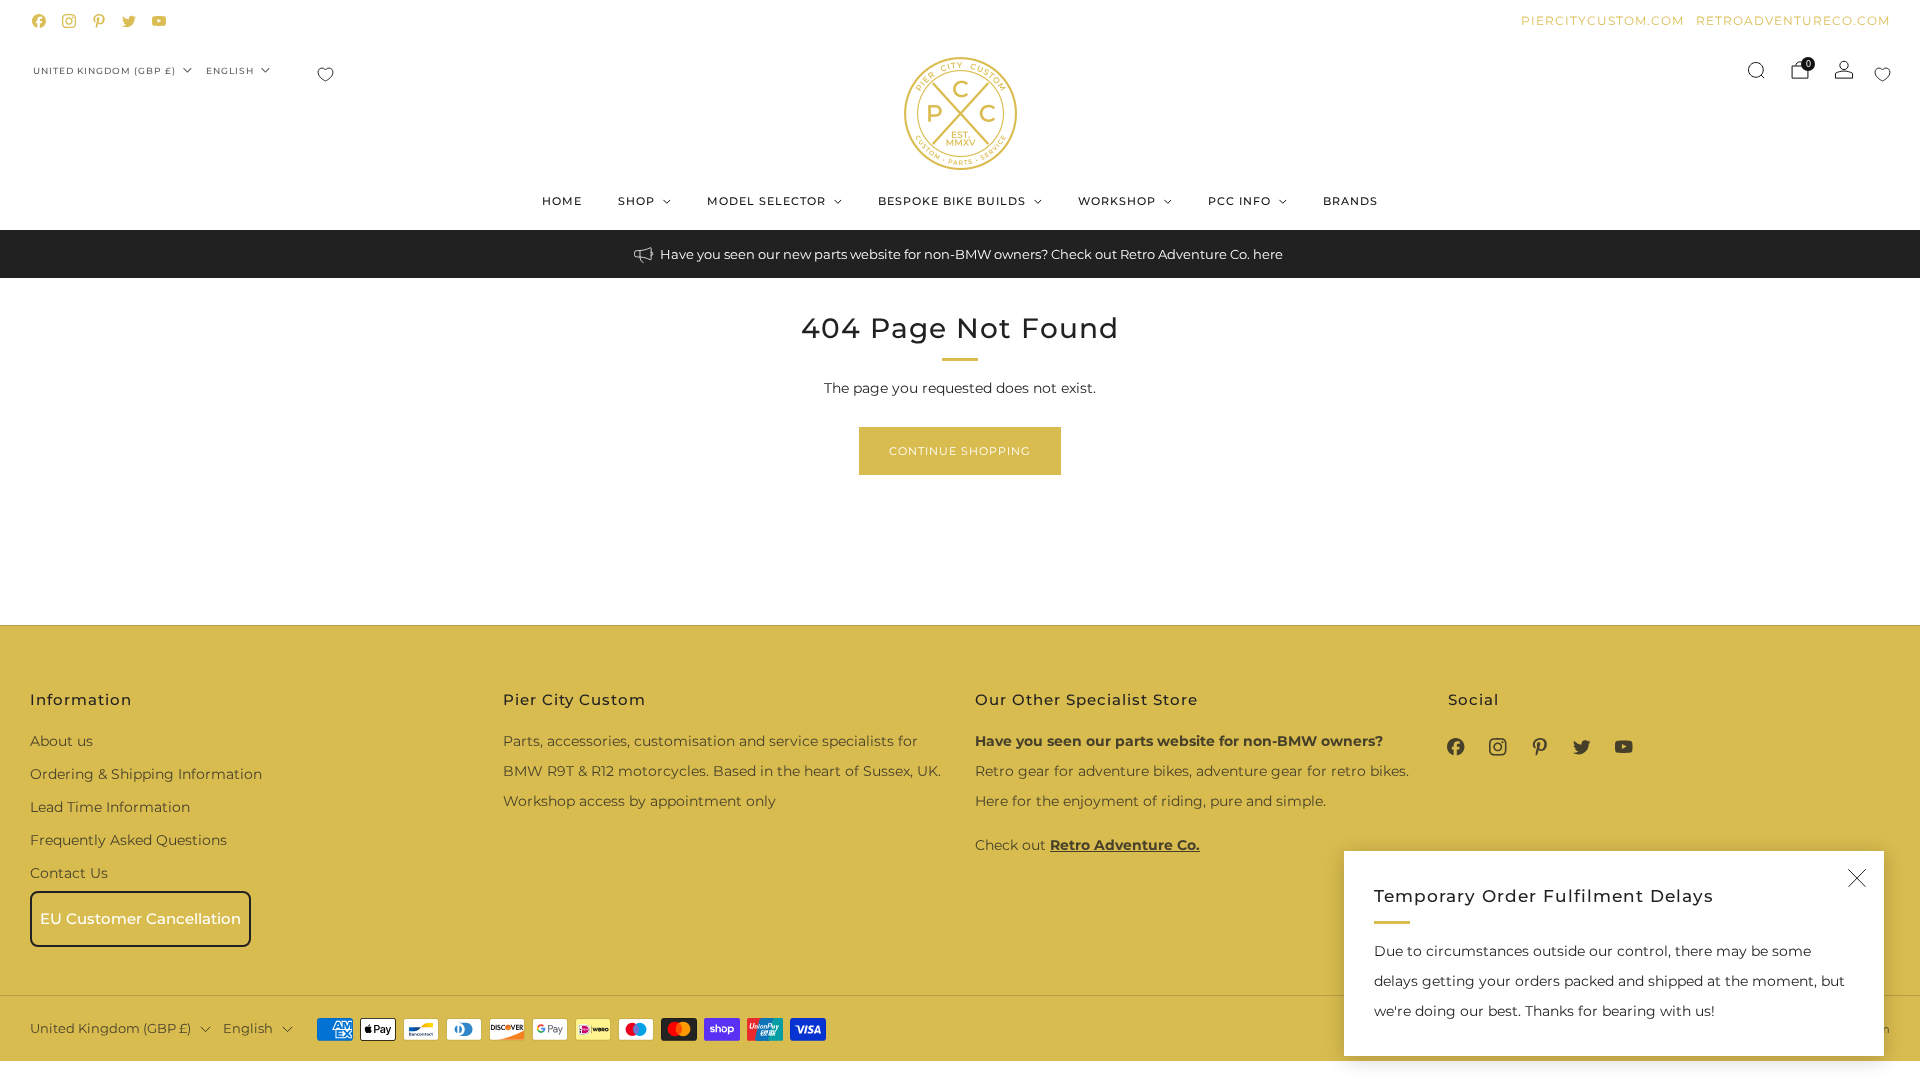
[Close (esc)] (1857, 878)
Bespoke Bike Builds (952, 201)
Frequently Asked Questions (128, 840)
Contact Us (69, 873)
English (230, 70)
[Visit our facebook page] (39, 21)
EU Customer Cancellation (140, 918)
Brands (1350, 201)
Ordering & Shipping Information (146, 774)
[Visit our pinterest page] (99, 21)
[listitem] (960, 254)
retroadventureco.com (1793, 20)
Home (562, 201)
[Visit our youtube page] (159, 21)
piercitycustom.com (1602, 20)
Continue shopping (960, 451)
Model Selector (766, 201)
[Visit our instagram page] (69, 21)
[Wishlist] (325, 74)
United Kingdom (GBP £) (104, 70)
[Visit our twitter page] (129, 21)
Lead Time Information (110, 807)
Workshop (1117, 201)
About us (61, 741)
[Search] (1756, 70)
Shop (636, 201)
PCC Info (1239, 201)
